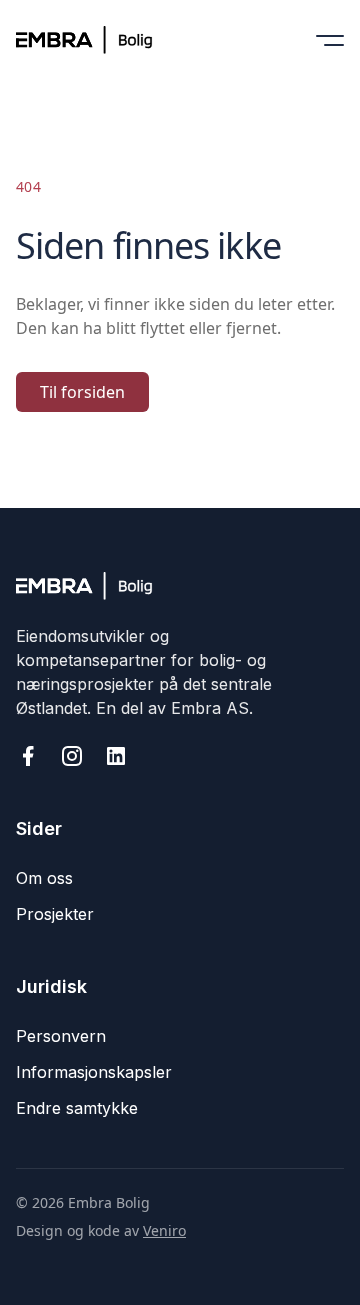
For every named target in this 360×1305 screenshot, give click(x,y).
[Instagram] (72, 756)
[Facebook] (28, 756)
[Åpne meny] (330, 40)
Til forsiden (82, 392)
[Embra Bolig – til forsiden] (97, 40)
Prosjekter (55, 914)
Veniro (164, 1230)
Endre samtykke (77, 1108)
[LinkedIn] (116, 756)
